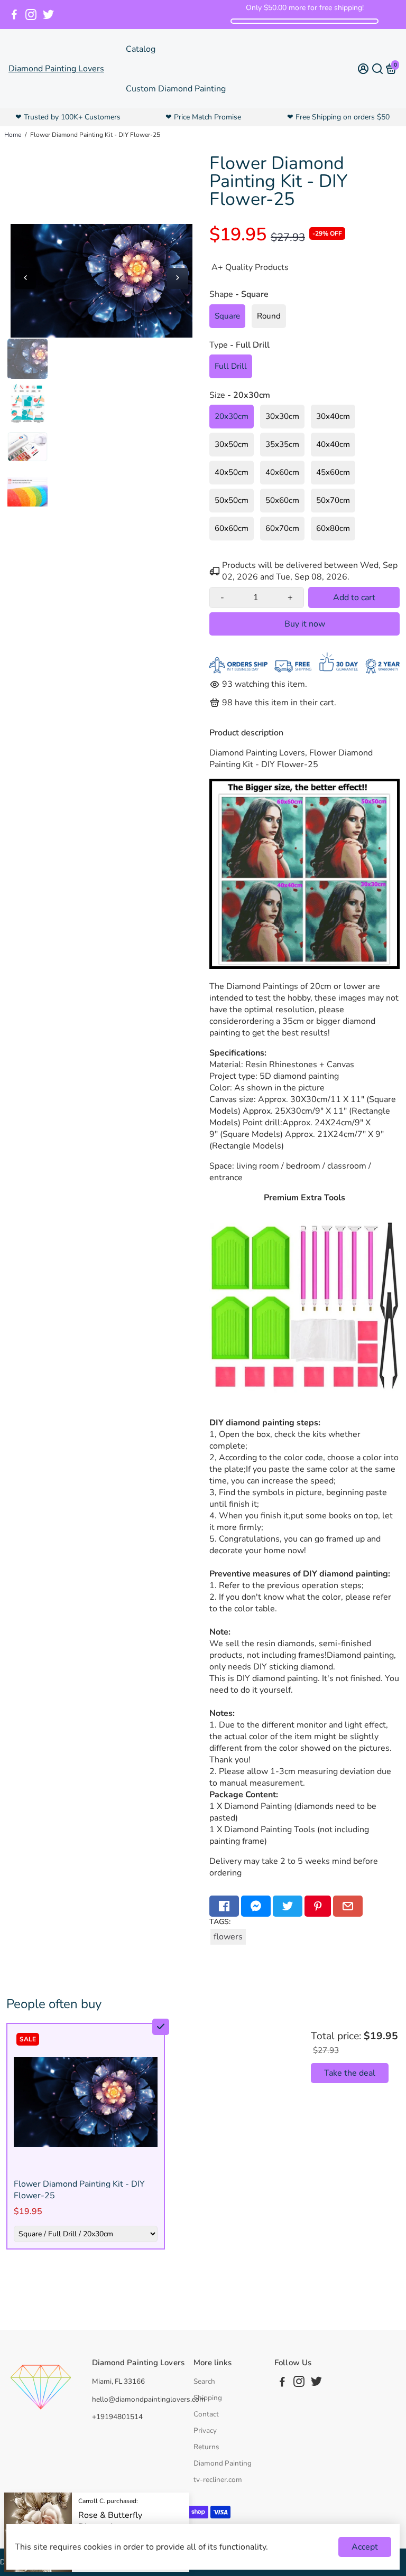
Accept (365, 2547)
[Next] (178, 278)
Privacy (205, 2430)
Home (13, 135)
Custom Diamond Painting (176, 89)
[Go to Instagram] (31, 15)
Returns (206, 2447)
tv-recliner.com (218, 2480)
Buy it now (305, 624)
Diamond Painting (223, 2463)
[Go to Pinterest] (318, 1906)
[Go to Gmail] (348, 1906)
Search (204, 2381)
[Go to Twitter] (48, 15)
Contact (206, 2414)
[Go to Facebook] (14, 15)
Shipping (208, 2398)
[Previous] (25, 278)
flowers (228, 1937)
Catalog (141, 49)
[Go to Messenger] (256, 1906)
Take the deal (350, 2073)
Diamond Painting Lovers (56, 69)
